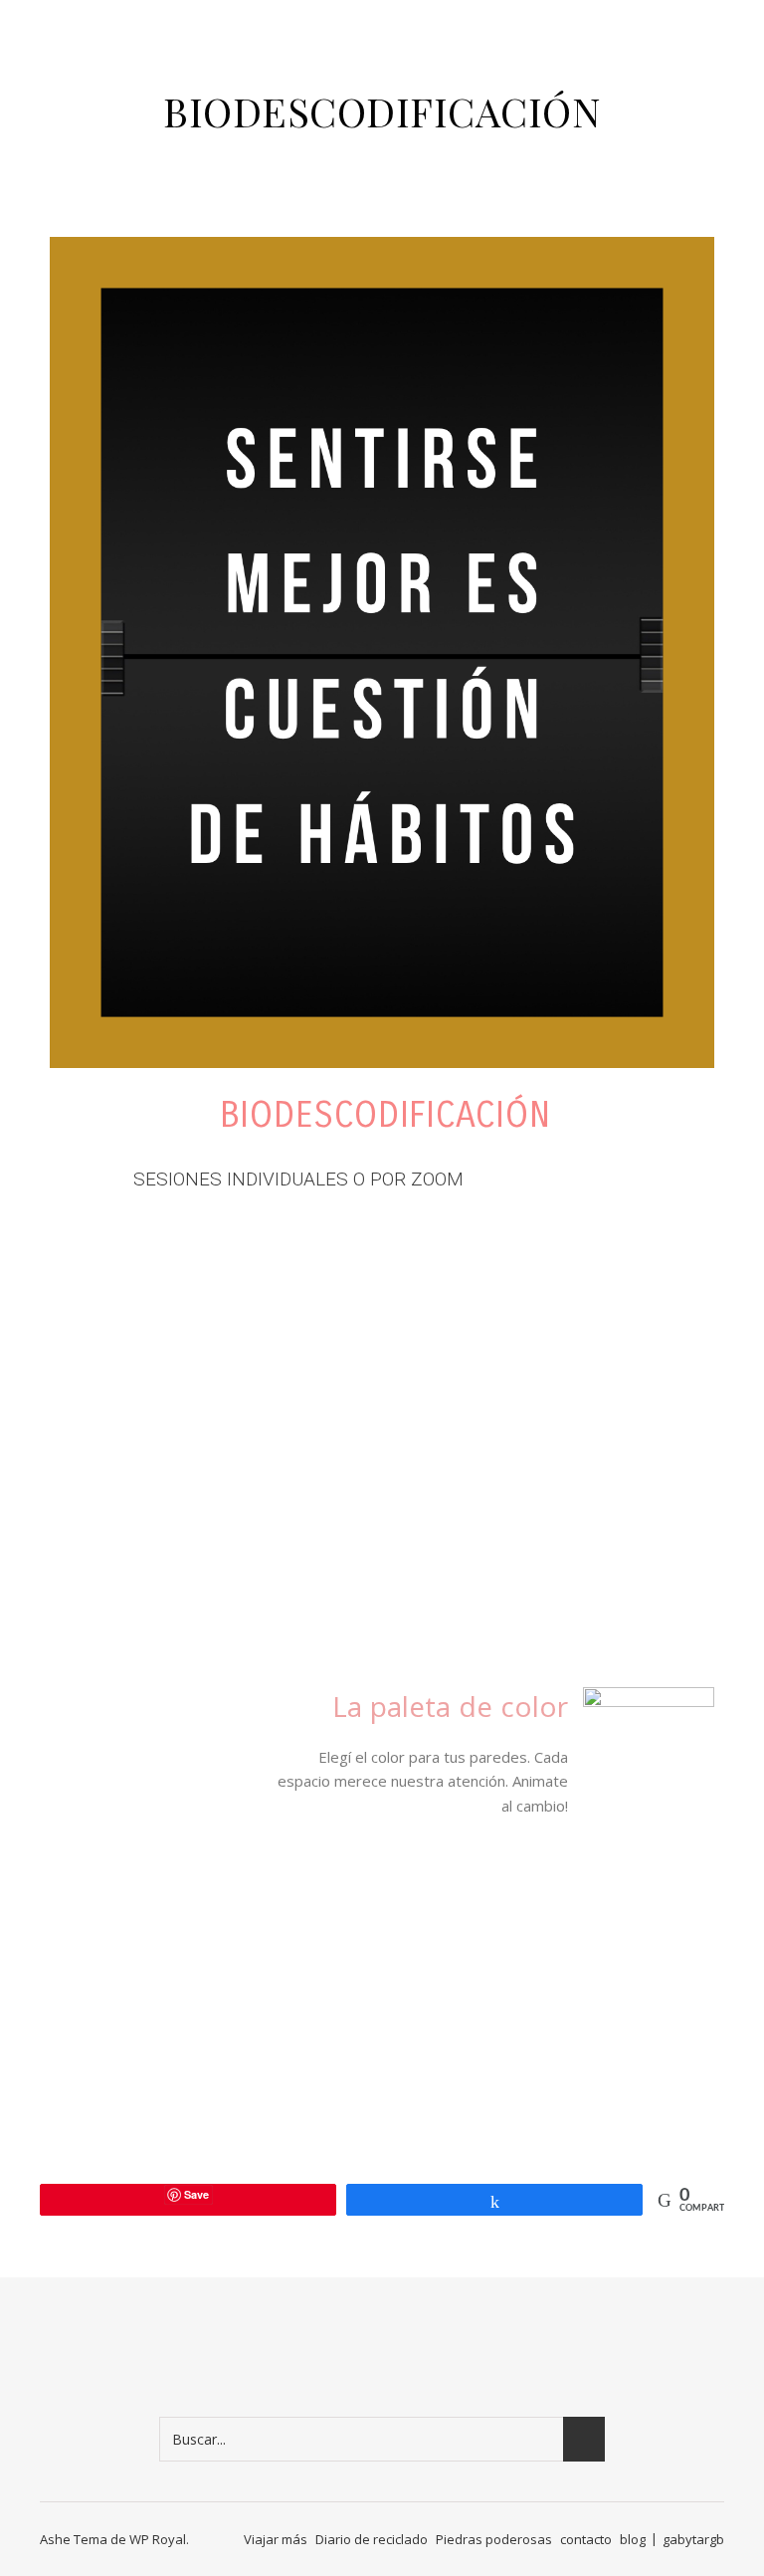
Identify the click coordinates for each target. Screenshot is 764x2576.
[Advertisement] (379, 1382)
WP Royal (158, 2539)
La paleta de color (450, 1711)
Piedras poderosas (494, 2539)
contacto (586, 2539)
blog (633, 2539)
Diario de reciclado (372, 2539)
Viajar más (276, 2539)
